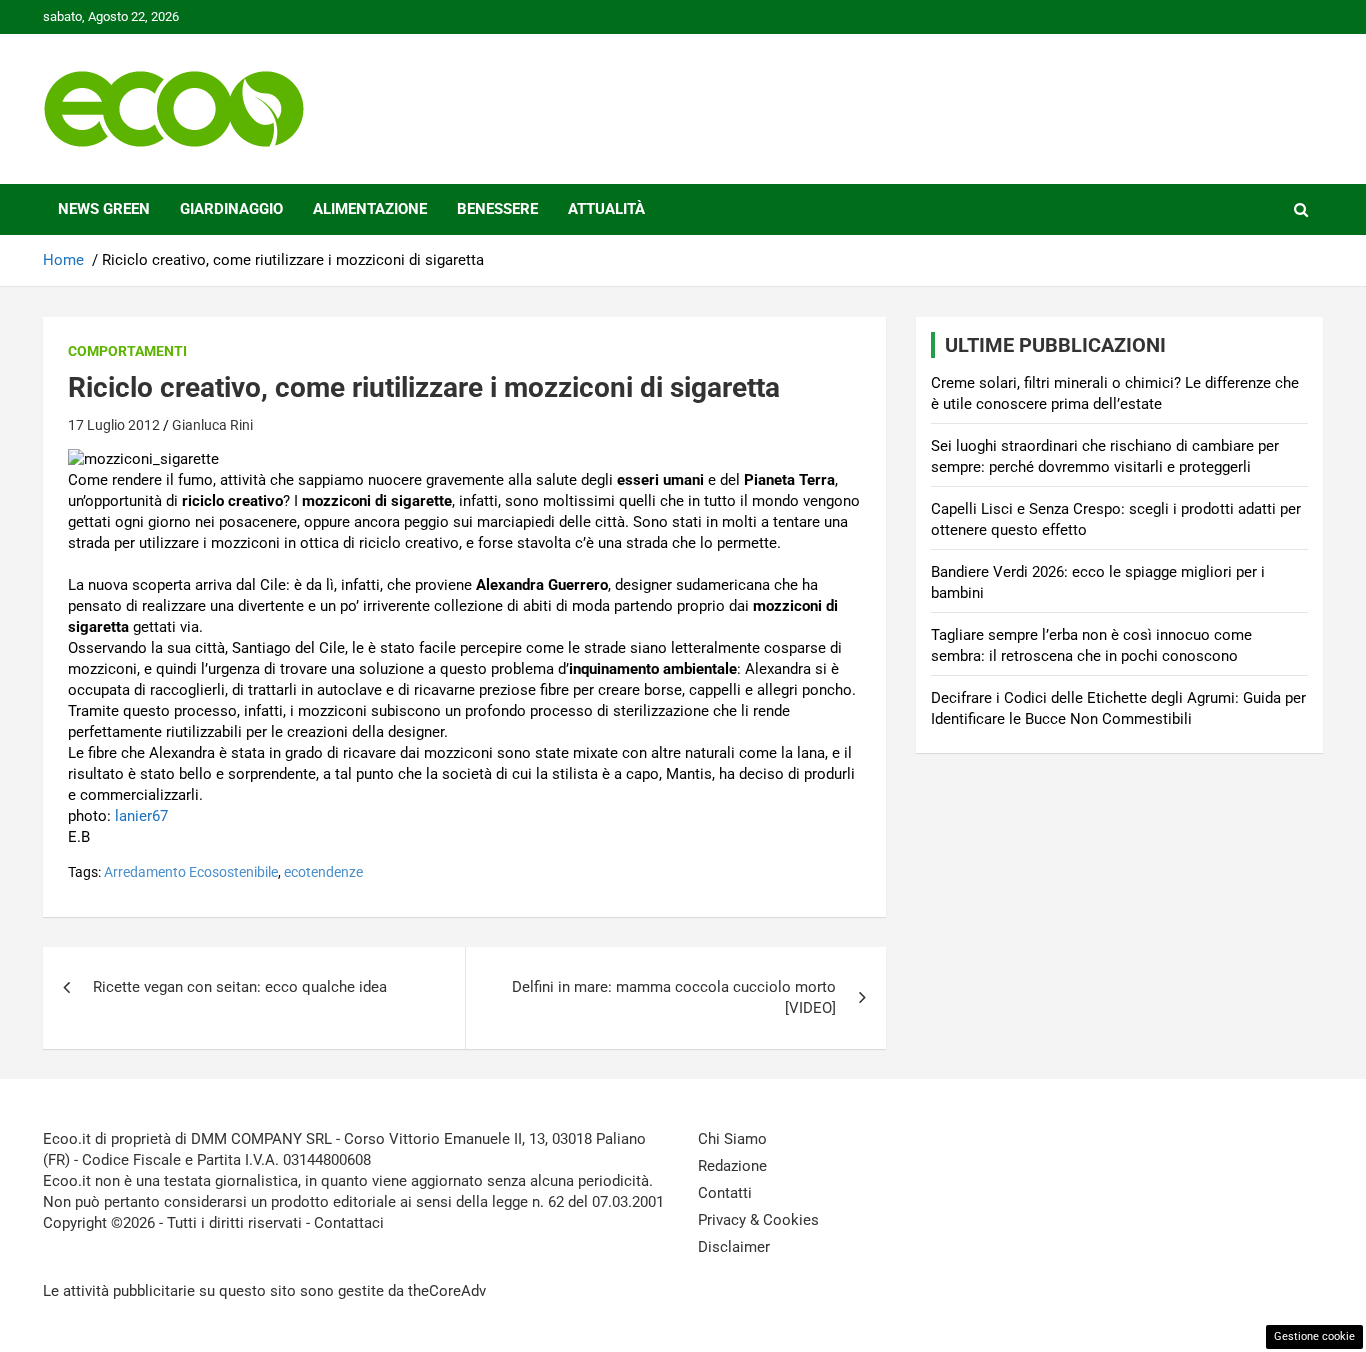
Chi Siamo (732, 1139)
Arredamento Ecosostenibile (191, 872)
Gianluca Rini (212, 425)
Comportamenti (127, 351)
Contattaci (349, 1223)
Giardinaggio (231, 209)
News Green (104, 209)
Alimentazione (370, 209)
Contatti (725, 1193)
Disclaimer (734, 1247)
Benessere (497, 209)
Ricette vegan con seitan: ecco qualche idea (240, 987)
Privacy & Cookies (758, 1220)
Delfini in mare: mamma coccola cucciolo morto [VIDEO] (674, 997)
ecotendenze (323, 872)
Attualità (606, 209)
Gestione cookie (1314, 1336)
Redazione (732, 1166)
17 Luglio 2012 (114, 425)
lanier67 (141, 816)
